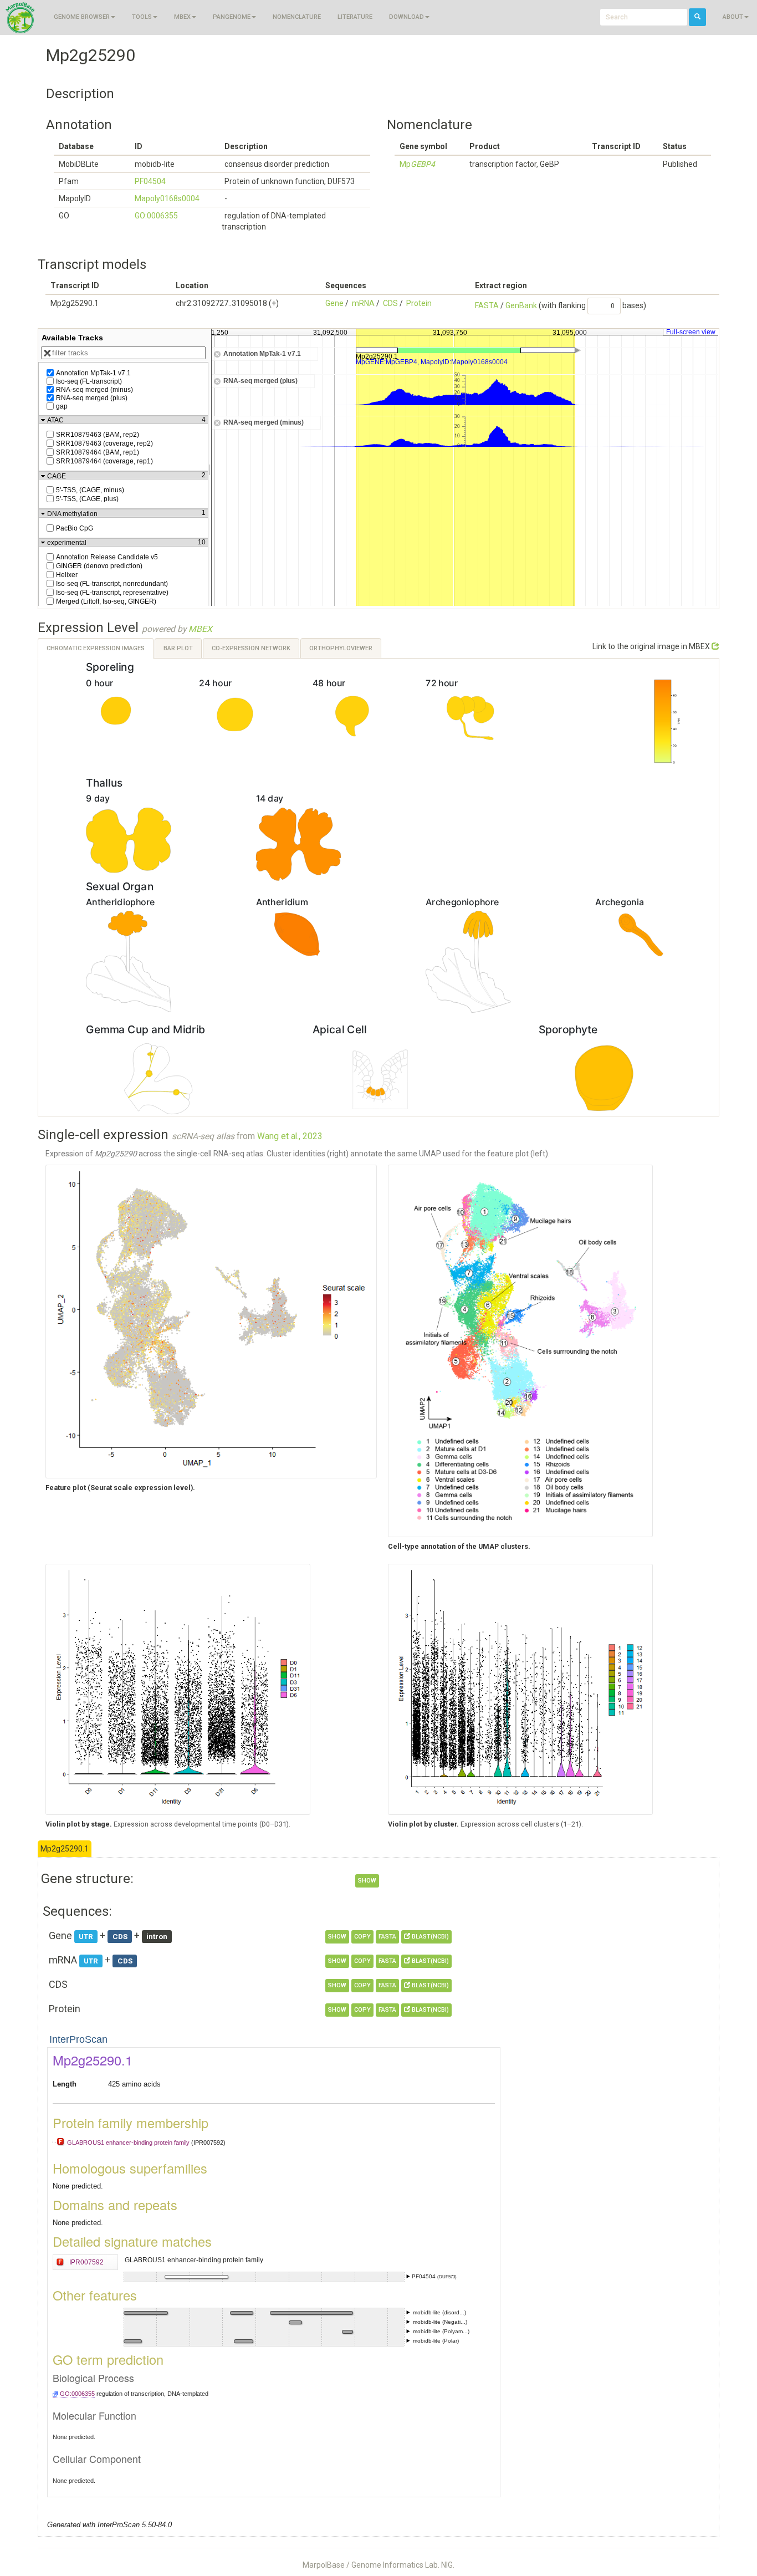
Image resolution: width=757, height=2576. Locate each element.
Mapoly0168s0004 (167, 198)
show (367, 1881)
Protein (419, 303)
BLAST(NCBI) (429, 1937)
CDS (390, 303)
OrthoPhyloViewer (341, 648)
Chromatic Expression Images (96, 648)
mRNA (363, 303)
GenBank (521, 305)
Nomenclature (297, 17)
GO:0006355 (156, 216)
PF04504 (150, 181)
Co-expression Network (251, 648)
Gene (334, 303)
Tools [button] (142, 17)
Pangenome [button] (232, 17)
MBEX (200, 629)
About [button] (733, 17)
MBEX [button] (182, 17)
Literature (355, 17)
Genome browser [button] (82, 17)
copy (362, 1937)
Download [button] (406, 17)
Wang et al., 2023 (290, 1136)
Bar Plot (178, 648)
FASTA (487, 305)
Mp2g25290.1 (65, 1849)
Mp (417, 164)
